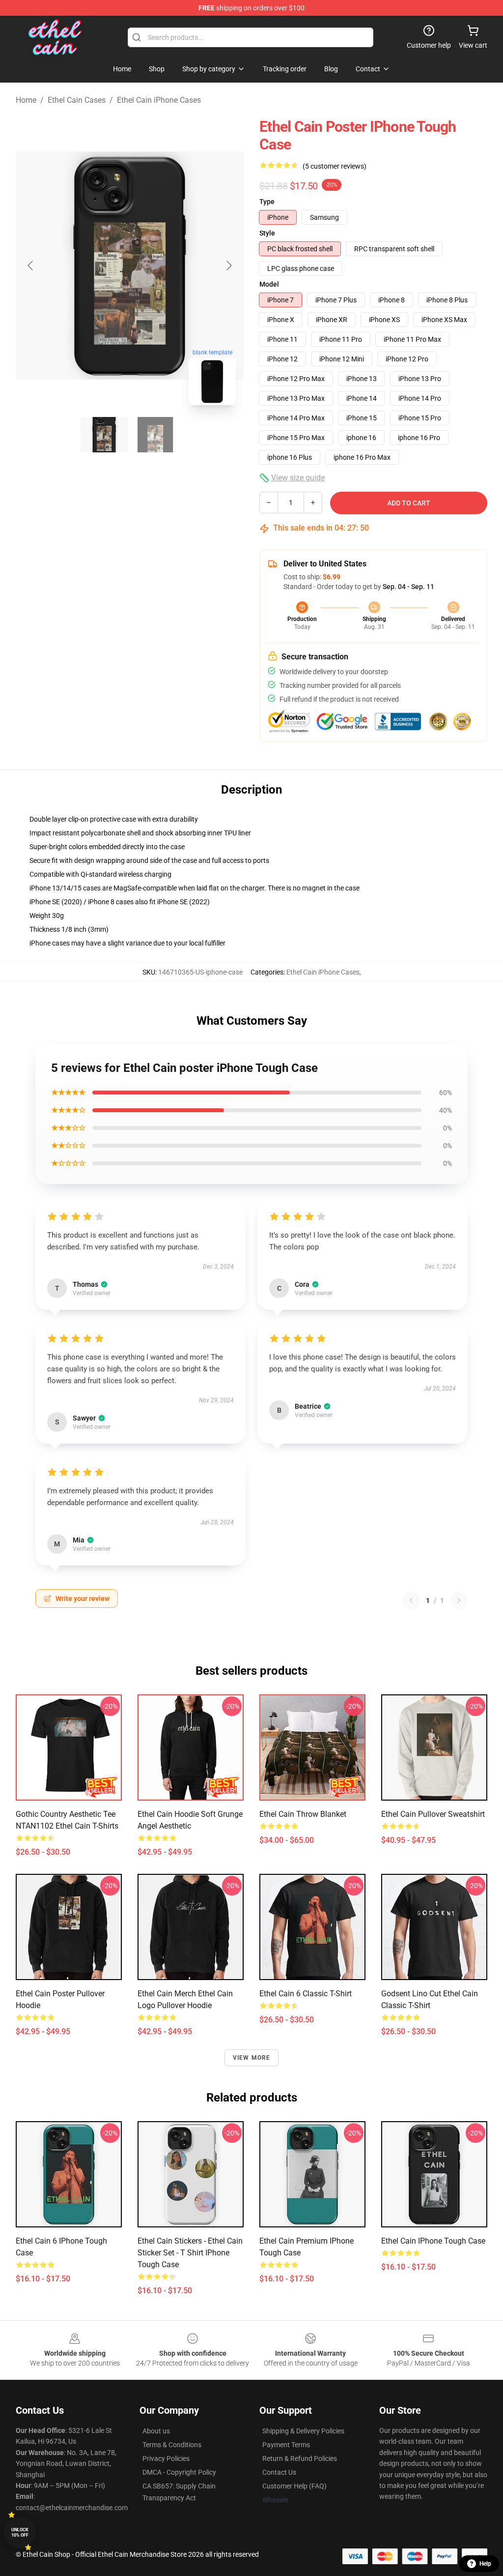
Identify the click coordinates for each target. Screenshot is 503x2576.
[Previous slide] (31, 266)
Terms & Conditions (172, 2445)
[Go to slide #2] (155, 435)
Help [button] (485, 2564)
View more (252, 2058)
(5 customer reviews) (335, 166)
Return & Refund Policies (300, 2458)
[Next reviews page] (459, 1600)
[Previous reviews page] (411, 1600)
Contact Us (279, 2472)
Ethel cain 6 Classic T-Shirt (306, 1994)
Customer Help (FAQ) (294, 2486)
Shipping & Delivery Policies (303, 2431)
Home (26, 100)
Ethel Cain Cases (77, 100)
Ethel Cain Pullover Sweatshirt (433, 1814)
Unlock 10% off (20, 2532)
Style (267, 233)
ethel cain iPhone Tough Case (433, 2241)
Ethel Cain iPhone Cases (159, 100)
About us (156, 2431)
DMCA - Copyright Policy (179, 2472)
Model (269, 284)
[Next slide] (228, 266)
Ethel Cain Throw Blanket (303, 1814)
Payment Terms (286, 2445)
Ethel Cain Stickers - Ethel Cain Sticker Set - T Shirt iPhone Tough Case (190, 2253)
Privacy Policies (166, 2458)
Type (267, 202)
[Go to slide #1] (104, 435)
